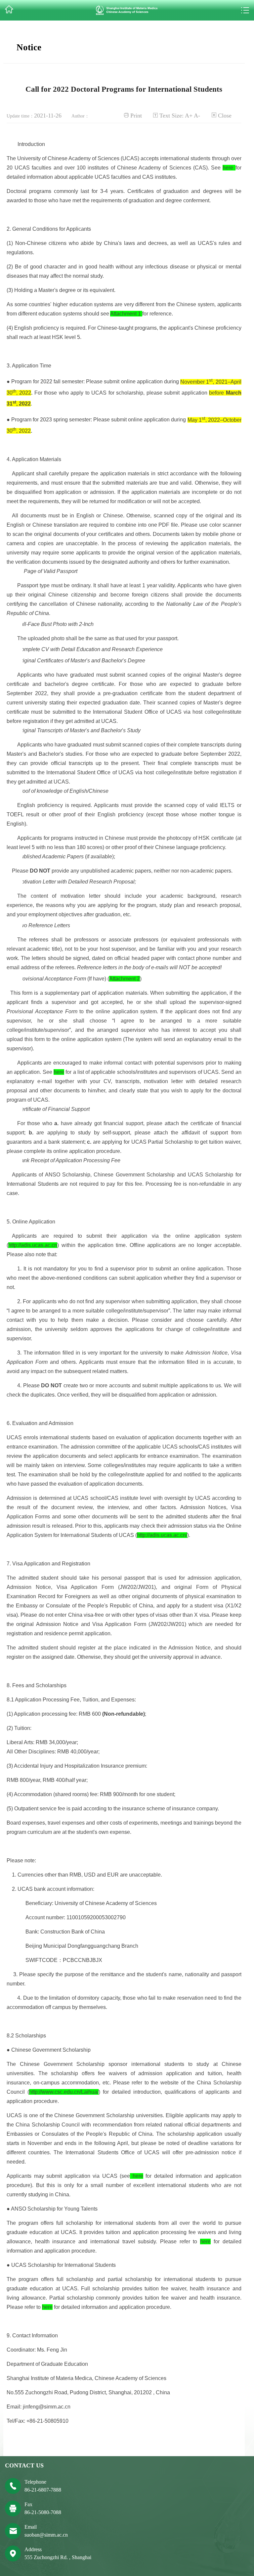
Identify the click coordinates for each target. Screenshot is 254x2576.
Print (136, 116)
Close (225, 116)
